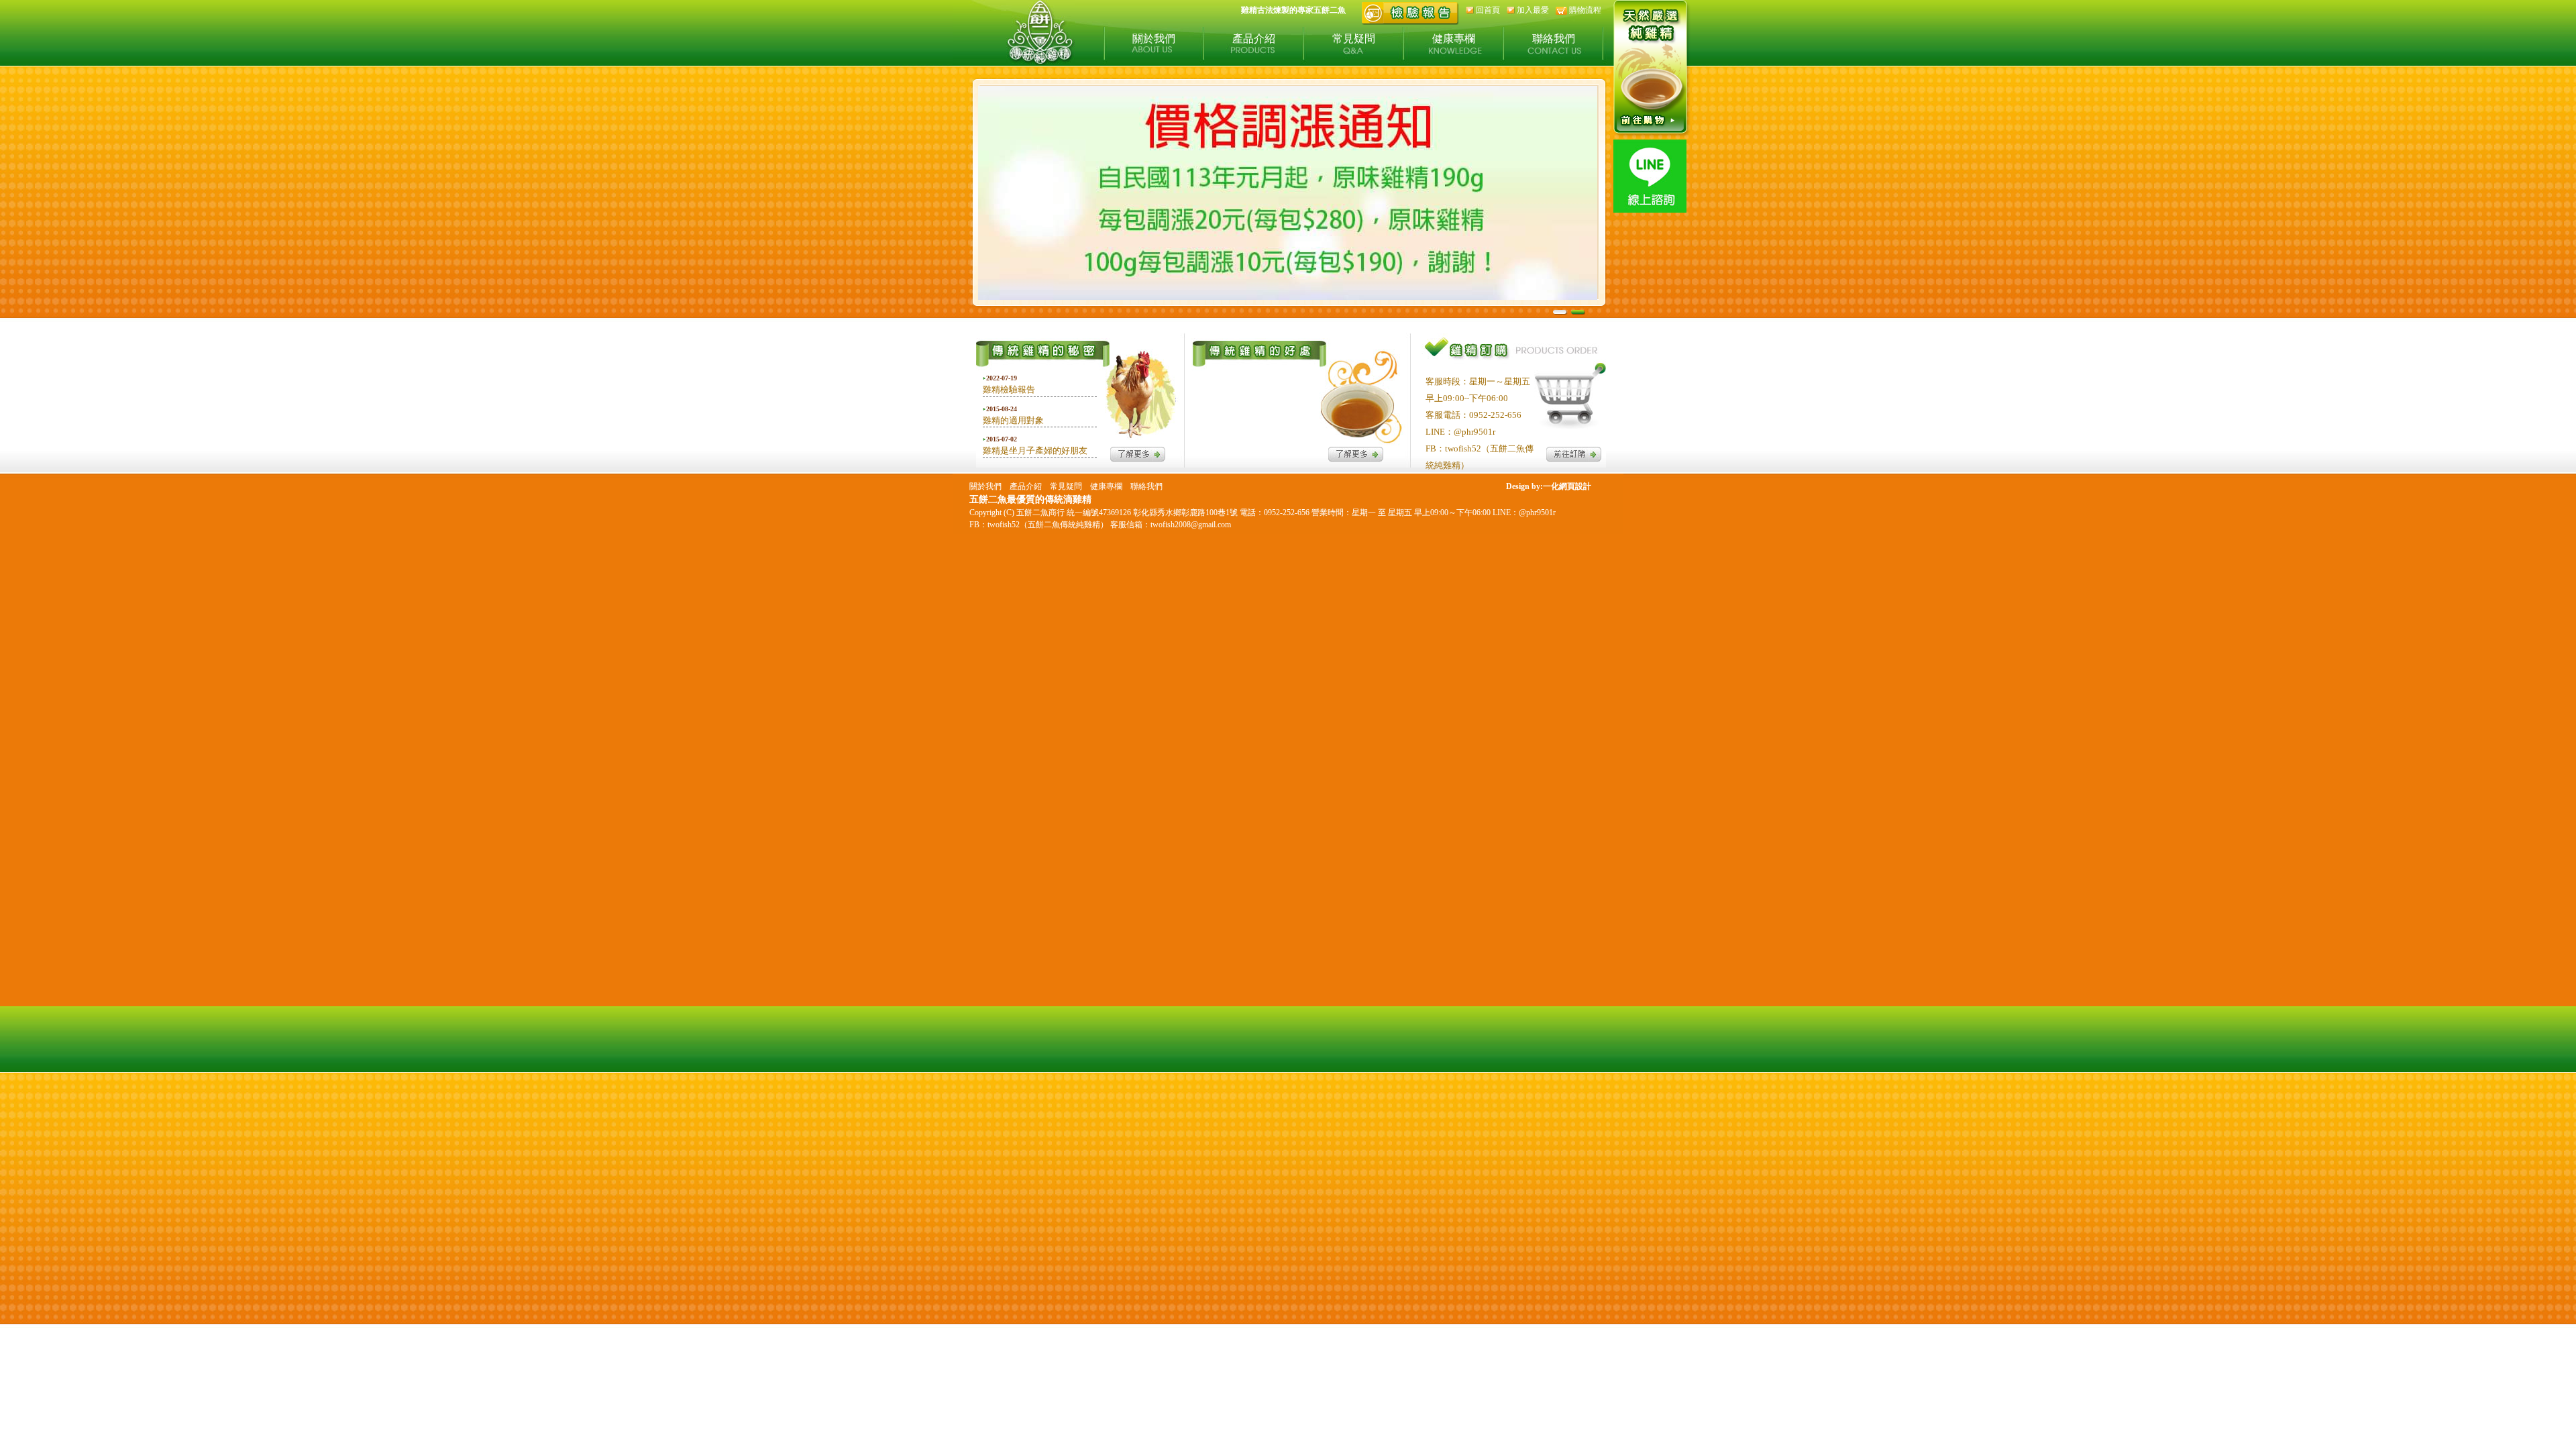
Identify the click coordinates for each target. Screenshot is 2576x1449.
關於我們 (1154, 39)
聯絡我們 (1554, 39)
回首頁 (1488, 10)
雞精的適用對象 (1013, 420)
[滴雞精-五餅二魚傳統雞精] (1040, 61)
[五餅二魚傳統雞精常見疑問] (1356, 458)
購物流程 (1585, 10)
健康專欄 (1454, 39)
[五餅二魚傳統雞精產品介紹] (1574, 458)
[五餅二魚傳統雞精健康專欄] (1138, 458)
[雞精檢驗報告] (1410, 22)
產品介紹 (1254, 39)
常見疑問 (1354, 39)
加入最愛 (1533, 10)
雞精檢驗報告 (1009, 389)
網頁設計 (1575, 486)
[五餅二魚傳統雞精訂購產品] (1652, 136)
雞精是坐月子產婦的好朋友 (1035, 450)
